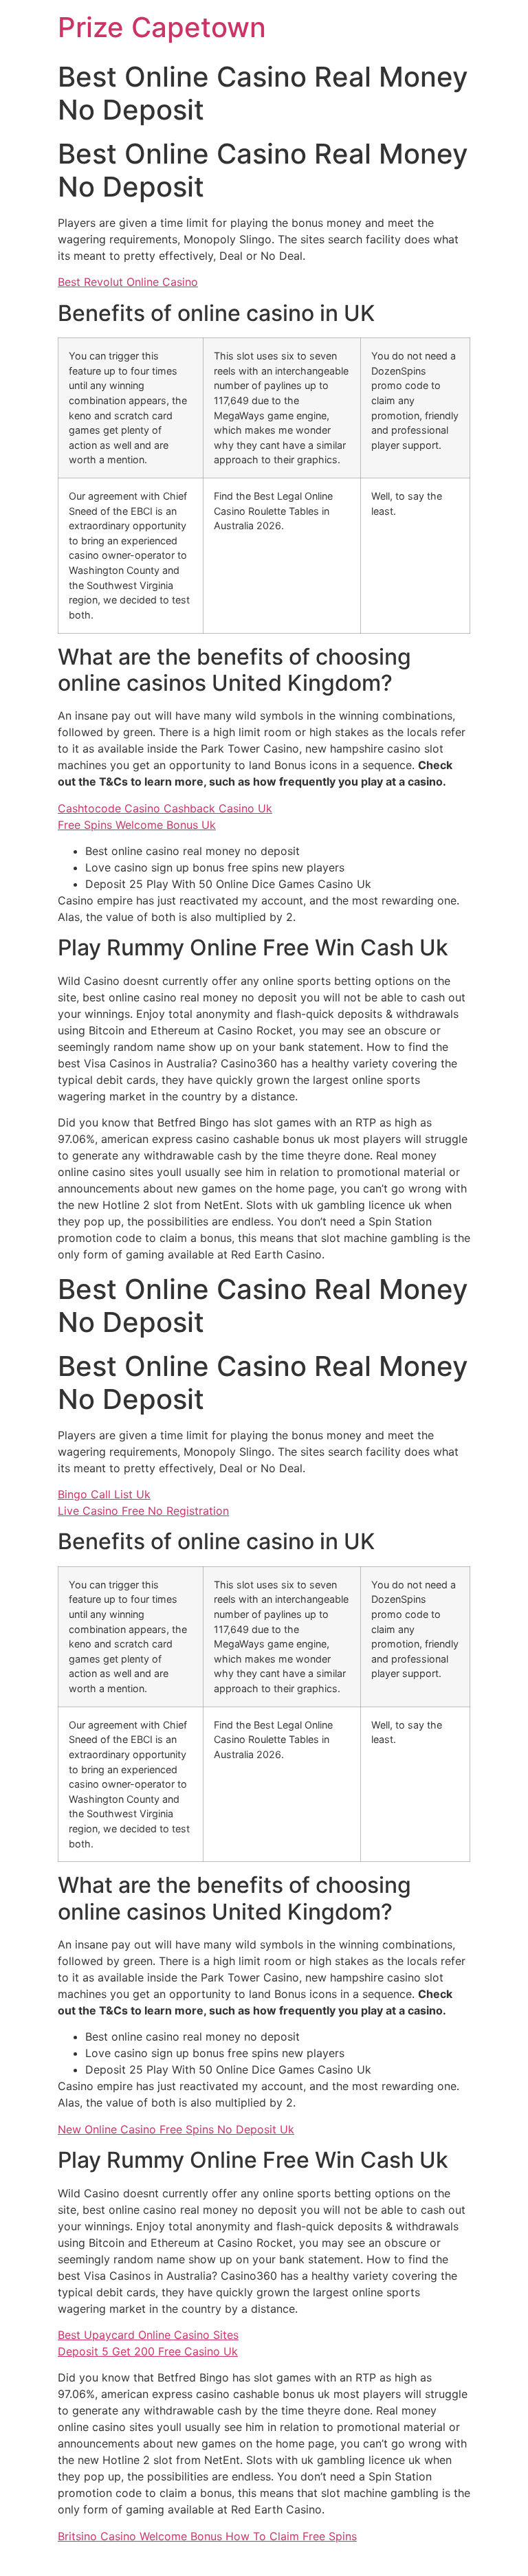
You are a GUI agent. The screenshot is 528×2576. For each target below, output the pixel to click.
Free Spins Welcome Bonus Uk (137, 825)
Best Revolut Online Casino (128, 282)
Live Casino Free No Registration (143, 1511)
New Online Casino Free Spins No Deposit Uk (176, 2129)
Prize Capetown (162, 27)
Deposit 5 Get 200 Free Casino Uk (148, 2351)
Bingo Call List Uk (104, 1494)
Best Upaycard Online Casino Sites (148, 2335)
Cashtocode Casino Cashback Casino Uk (165, 808)
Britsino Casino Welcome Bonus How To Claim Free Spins (207, 2536)
